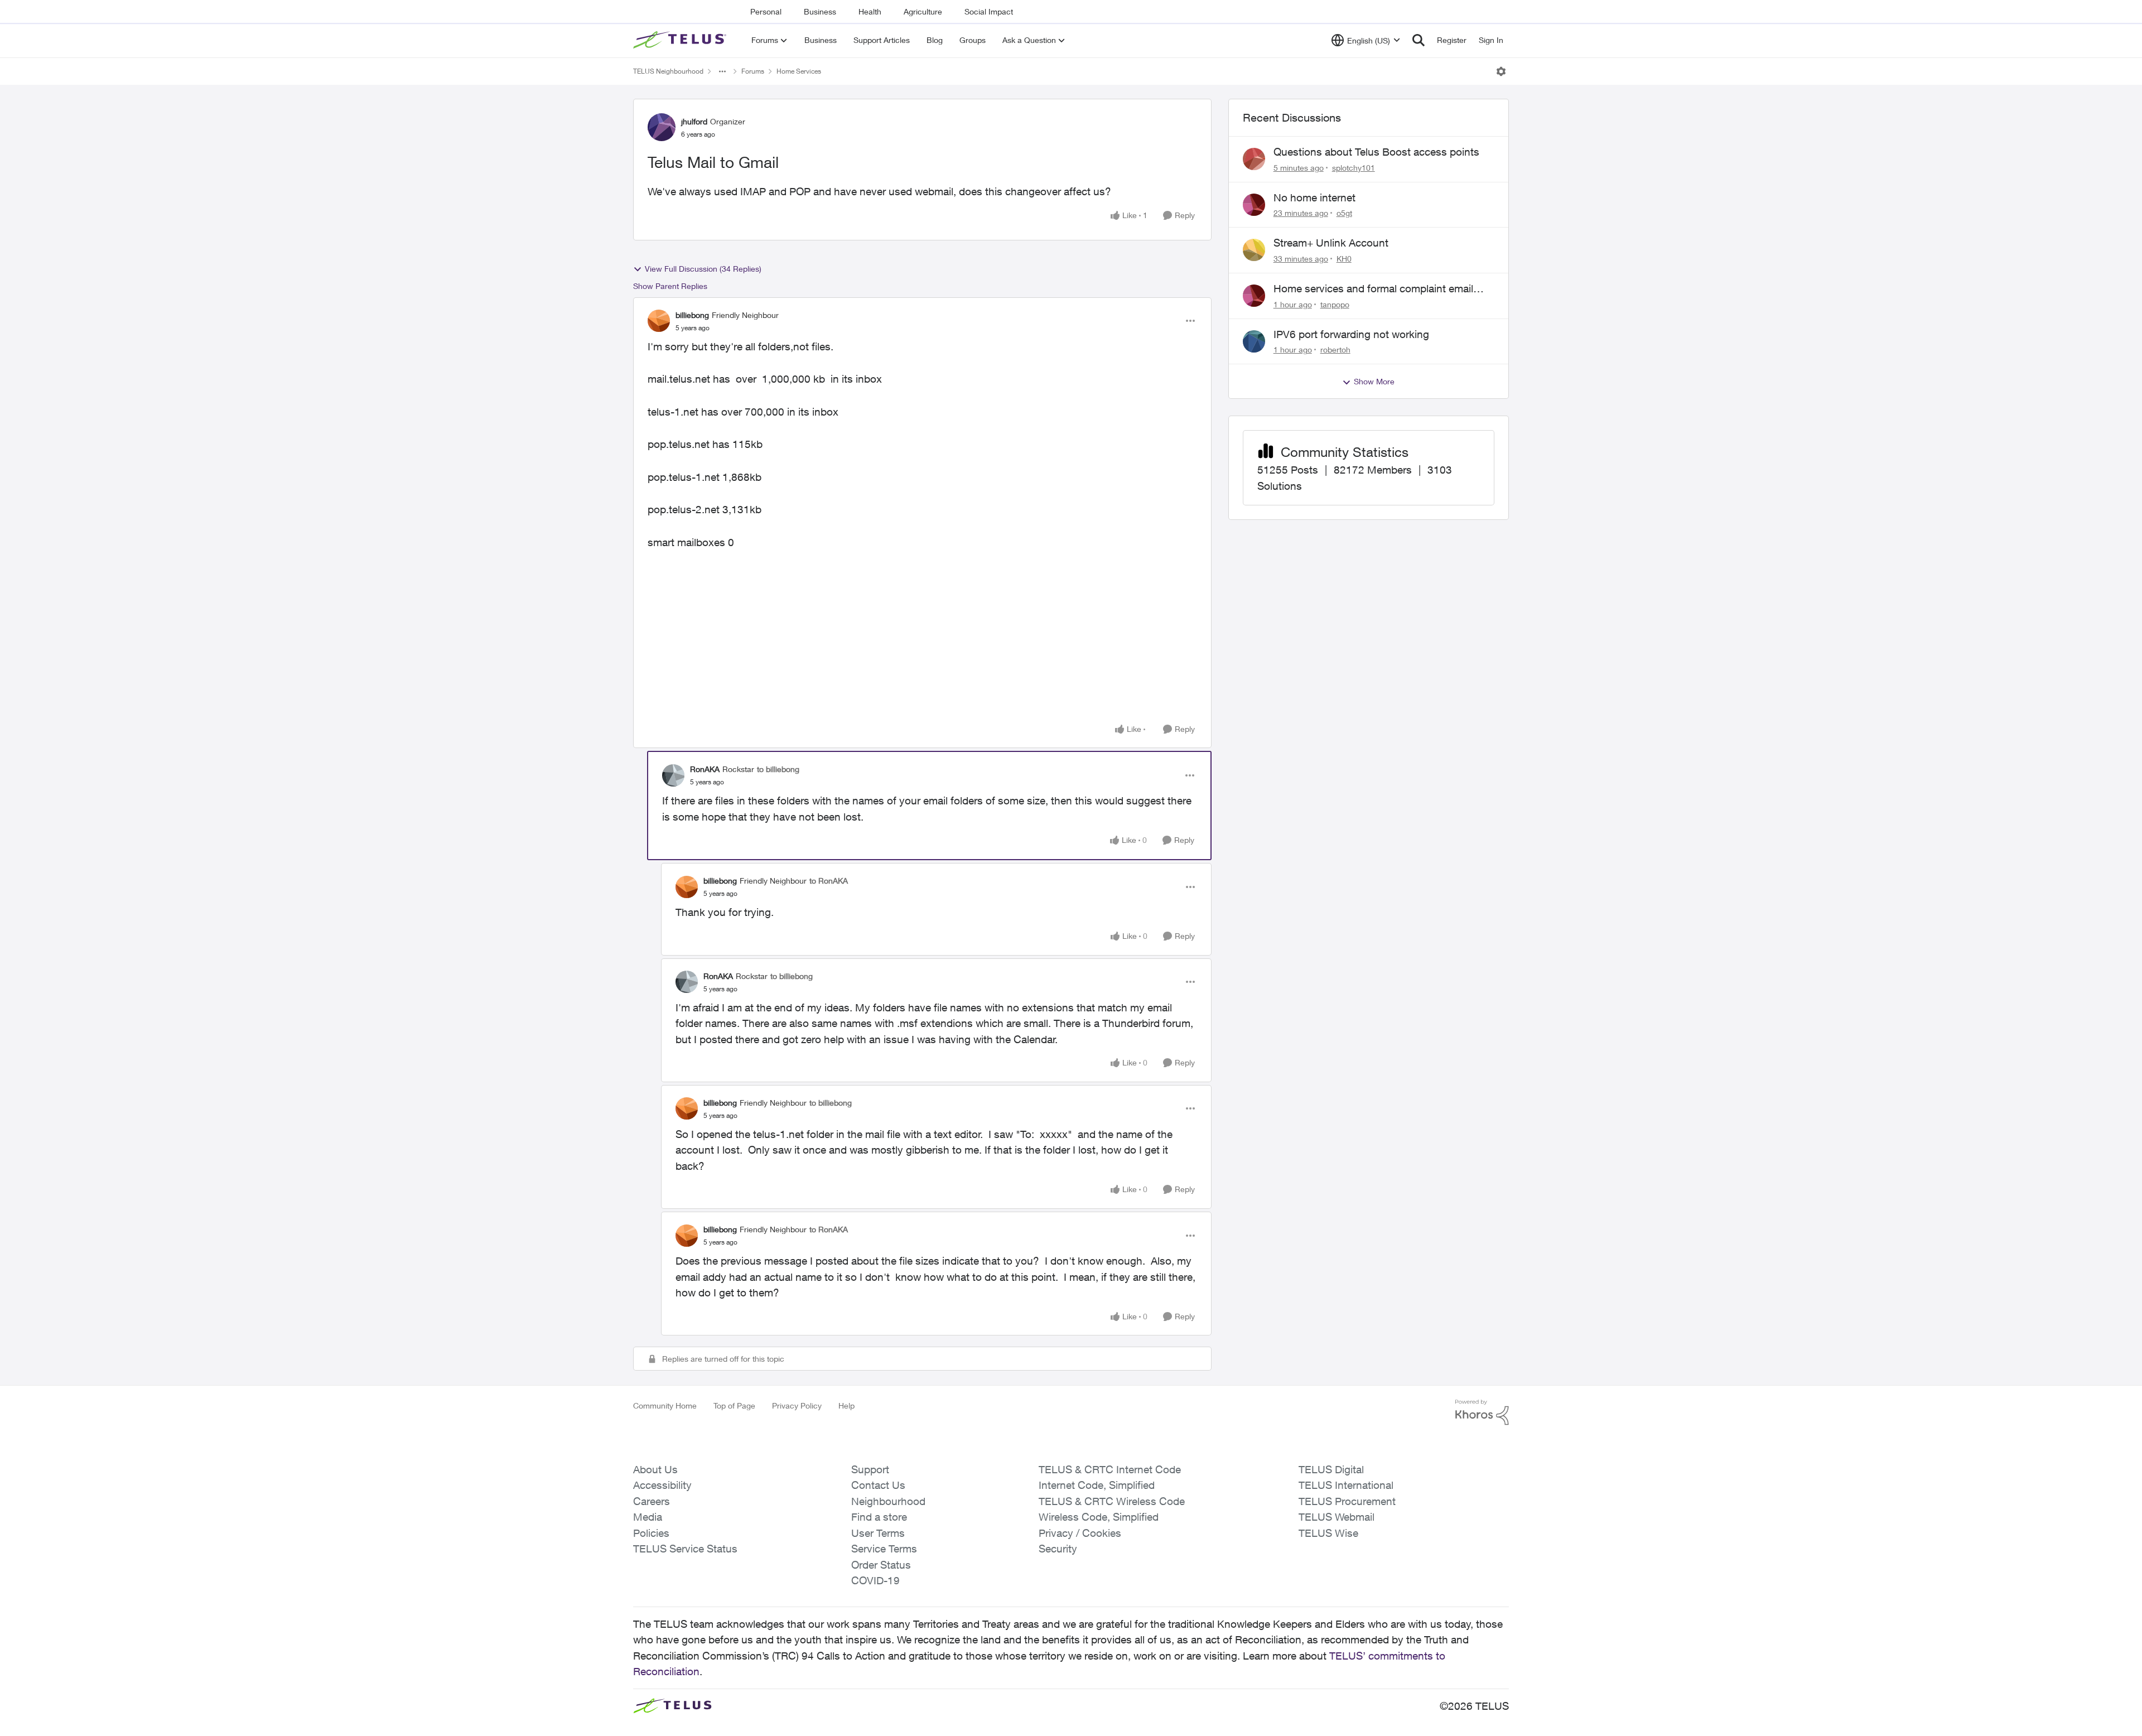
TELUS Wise (1328, 1533)
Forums (753, 71)
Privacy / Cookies (1080, 1533)
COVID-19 (875, 1580)
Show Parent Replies (670, 286)
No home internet (1314, 197)
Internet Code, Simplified (1097, 1485)
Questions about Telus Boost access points (1376, 152)
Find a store (879, 1517)
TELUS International (1346, 1485)
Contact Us (878, 1485)
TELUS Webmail (1337, 1517)
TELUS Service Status (685, 1549)
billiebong (692, 315)
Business (820, 11)
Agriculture (923, 11)
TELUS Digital (1331, 1469)
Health (870, 11)
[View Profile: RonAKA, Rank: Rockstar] (673, 775)
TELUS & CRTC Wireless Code (1112, 1501)
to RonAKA (829, 881)
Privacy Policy (797, 1405)
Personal (766, 11)
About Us (655, 1469)
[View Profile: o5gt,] (1254, 205)
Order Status (881, 1565)
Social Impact (989, 11)
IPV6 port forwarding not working (1351, 334)
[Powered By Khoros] (1482, 1412)
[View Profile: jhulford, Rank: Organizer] (662, 127)
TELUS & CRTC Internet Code (1110, 1469)
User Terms (878, 1533)
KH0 (1344, 259)
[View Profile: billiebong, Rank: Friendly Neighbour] (659, 321)
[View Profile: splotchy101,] (1254, 159)
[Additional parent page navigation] (722, 71)
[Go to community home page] (681, 40)
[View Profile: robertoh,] (1254, 341)
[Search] (1419, 40)
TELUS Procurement (1347, 1501)
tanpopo (1335, 304)
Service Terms (884, 1549)
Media (648, 1517)
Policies (651, 1533)
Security (1058, 1549)
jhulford (694, 121)
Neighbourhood (888, 1501)
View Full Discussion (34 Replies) (703, 269)
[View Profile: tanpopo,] (1254, 296)
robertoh (1335, 349)
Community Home (665, 1405)
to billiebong (778, 769)
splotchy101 (1354, 168)
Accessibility (662, 1485)
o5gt (1344, 213)
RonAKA (705, 769)
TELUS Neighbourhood (668, 71)
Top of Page (734, 1405)
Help (846, 1405)
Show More (1374, 381)
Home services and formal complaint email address (1373, 289)
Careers (652, 1501)
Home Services (799, 71)
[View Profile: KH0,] (1254, 250)
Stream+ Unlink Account (1331, 243)
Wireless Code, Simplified (1099, 1517)
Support (870, 1469)
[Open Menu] (1501, 71)
